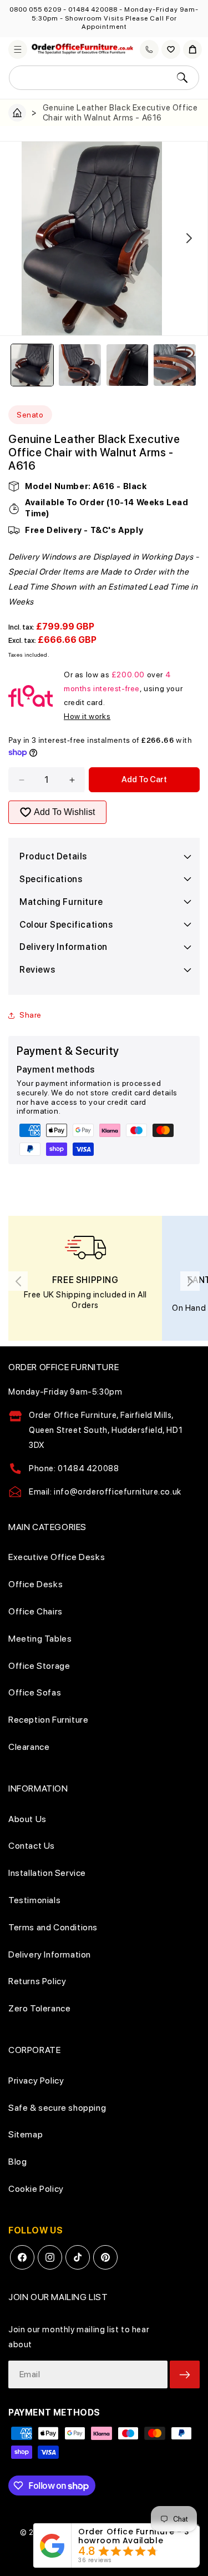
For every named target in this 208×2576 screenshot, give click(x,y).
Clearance (29, 1747)
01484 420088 (93, 9)
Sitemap (26, 2134)
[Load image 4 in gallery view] (175, 365)
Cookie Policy (36, 2189)
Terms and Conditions (53, 1927)
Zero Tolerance (39, 2008)
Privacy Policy (36, 2081)
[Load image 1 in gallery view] (32, 365)
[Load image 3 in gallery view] (128, 365)
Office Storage (39, 1666)
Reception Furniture (48, 1720)
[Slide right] (189, 238)
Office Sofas (35, 1692)
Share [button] (31, 1015)
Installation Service (47, 1873)
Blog (17, 2162)
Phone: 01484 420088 (74, 1468)
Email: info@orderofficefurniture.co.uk (105, 1492)
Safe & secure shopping (57, 2108)
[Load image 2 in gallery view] (80, 365)
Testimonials (34, 1900)
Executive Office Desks (57, 1557)
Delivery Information (50, 1954)
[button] (18, 49)
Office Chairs (35, 1611)
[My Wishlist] (171, 49)
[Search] (182, 78)
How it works (87, 716)
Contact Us (32, 1846)
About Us (27, 1819)
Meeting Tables (40, 1639)
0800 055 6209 (35, 9)
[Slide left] (19, 238)
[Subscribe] (185, 2374)
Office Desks (35, 1584)
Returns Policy (37, 1981)
